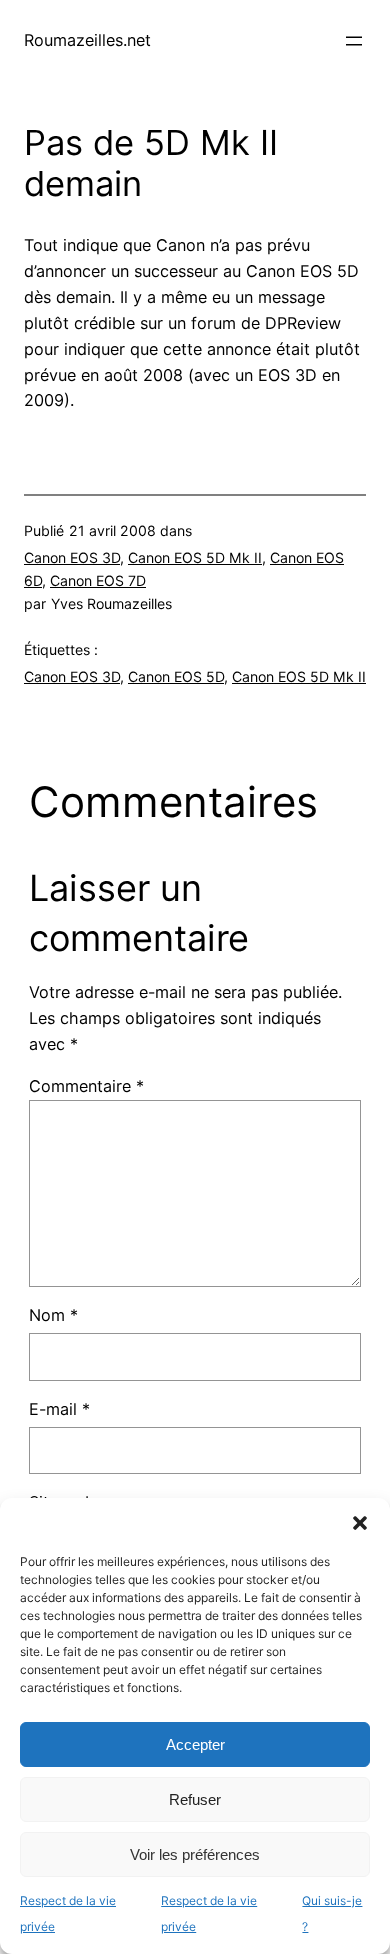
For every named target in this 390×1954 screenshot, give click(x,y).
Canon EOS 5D (176, 676)
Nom (53, 1315)
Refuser (195, 1799)
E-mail (59, 1409)
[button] (360, 1523)
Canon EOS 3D (72, 557)
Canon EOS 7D (98, 580)
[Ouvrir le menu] (354, 41)
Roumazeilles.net (87, 40)
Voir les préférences (195, 1854)
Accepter (195, 1744)
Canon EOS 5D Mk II (195, 557)
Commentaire (86, 1086)
